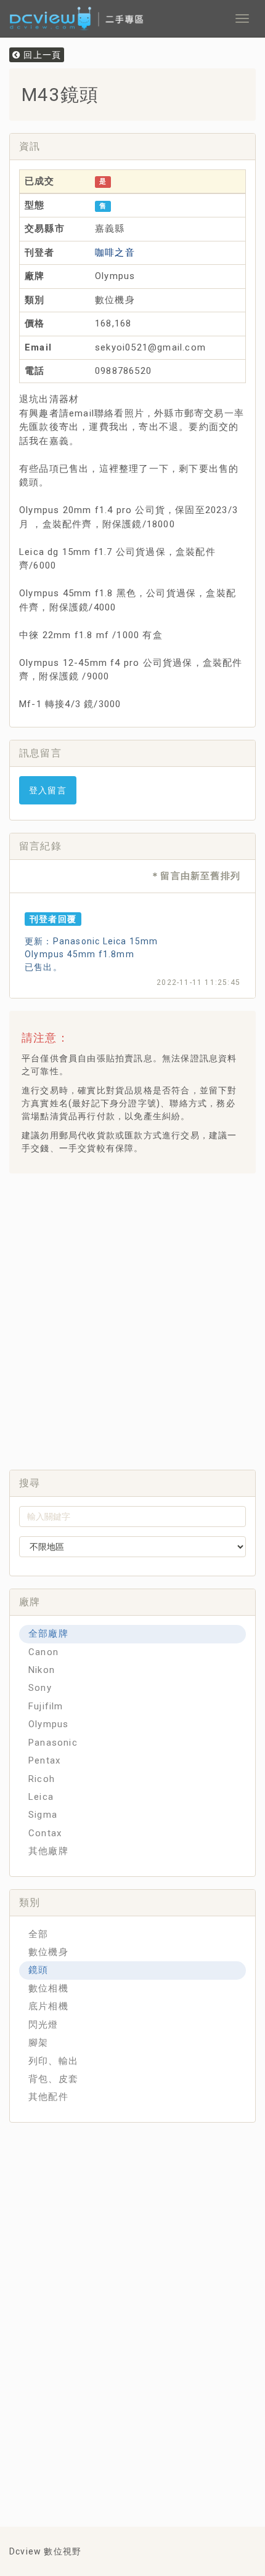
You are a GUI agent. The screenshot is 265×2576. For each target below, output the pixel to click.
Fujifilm (46, 1706)
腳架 (38, 2043)
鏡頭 (38, 1970)
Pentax (44, 1760)
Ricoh (42, 1779)
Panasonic (53, 1743)
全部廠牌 (48, 1634)
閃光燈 (43, 2025)
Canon (43, 1652)
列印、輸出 (53, 2061)
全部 (38, 1934)
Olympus (48, 1724)
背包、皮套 (53, 2079)
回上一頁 (41, 55)
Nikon (42, 1670)
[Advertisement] (132, 1318)
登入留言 (48, 790)
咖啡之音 (115, 253)
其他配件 (48, 2097)
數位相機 (48, 1988)
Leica (41, 1797)
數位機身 (48, 1952)
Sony (40, 1688)
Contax (45, 1833)
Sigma (43, 1815)
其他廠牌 (48, 1851)
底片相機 (48, 2006)
